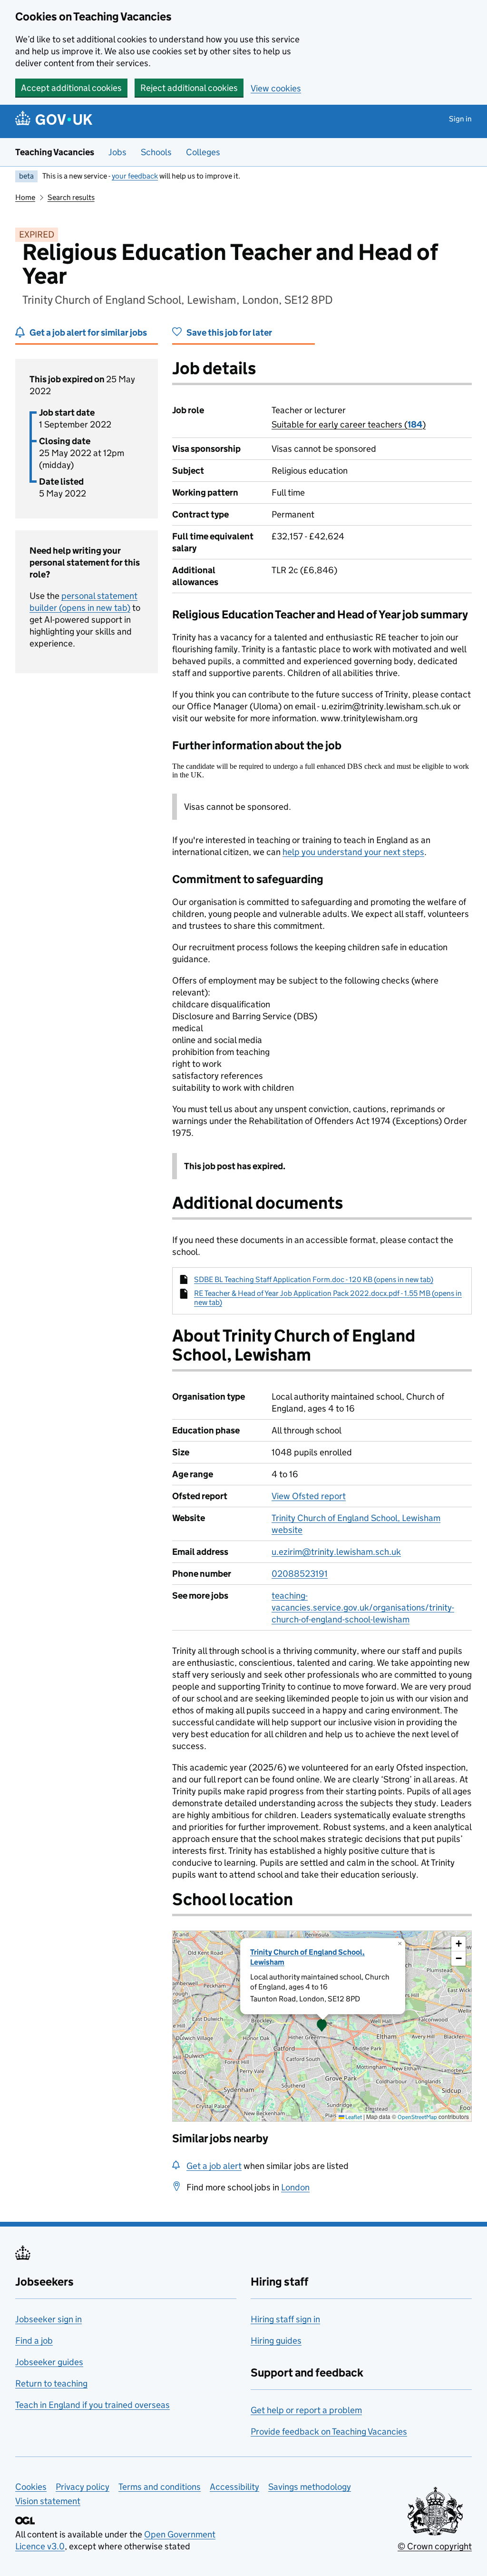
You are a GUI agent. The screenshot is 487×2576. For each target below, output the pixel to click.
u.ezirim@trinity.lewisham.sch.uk (336, 1552)
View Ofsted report (309, 1496)
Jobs (117, 152)
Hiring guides (276, 2341)
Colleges (203, 152)
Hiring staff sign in (285, 2319)
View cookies (276, 88)
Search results (71, 197)
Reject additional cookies (189, 88)
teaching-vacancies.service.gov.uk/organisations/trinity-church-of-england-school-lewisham (363, 1607)
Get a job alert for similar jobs (88, 333)
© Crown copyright (435, 2546)
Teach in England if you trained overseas (93, 2405)
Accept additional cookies (71, 88)
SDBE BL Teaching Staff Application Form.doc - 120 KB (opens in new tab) (314, 1279)
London (295, 2187)
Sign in (460, 119)
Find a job (34, 2341)
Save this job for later (229, 333)
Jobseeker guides (49, 2362)
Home (25, 197)
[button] (322, 2026)
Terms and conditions (160, 2487)
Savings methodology (310, 2487)
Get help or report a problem (306, 2410)
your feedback (135, 176)
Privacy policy (83, 2487)
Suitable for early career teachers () (349, 424)
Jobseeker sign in (49, 2319)
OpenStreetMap (417, 2117)
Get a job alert (214, 2166)
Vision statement (48, 2501)
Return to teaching (51, 2383)
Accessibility (234, 2487)
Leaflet (353, 2117)
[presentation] (322, 2026)
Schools (156, 152)
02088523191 (300, 1574)
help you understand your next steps (353, 852)
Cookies (31, 2487)
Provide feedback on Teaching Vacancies (329, 2432)
